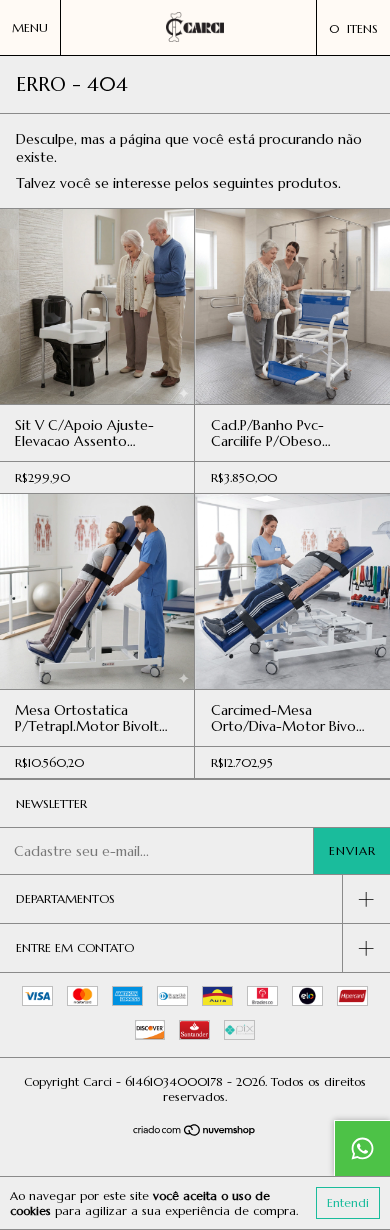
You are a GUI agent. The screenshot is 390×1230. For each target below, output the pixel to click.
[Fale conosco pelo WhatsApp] (362, 1148)
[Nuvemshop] (195, 1132)
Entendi (348, 1202)
